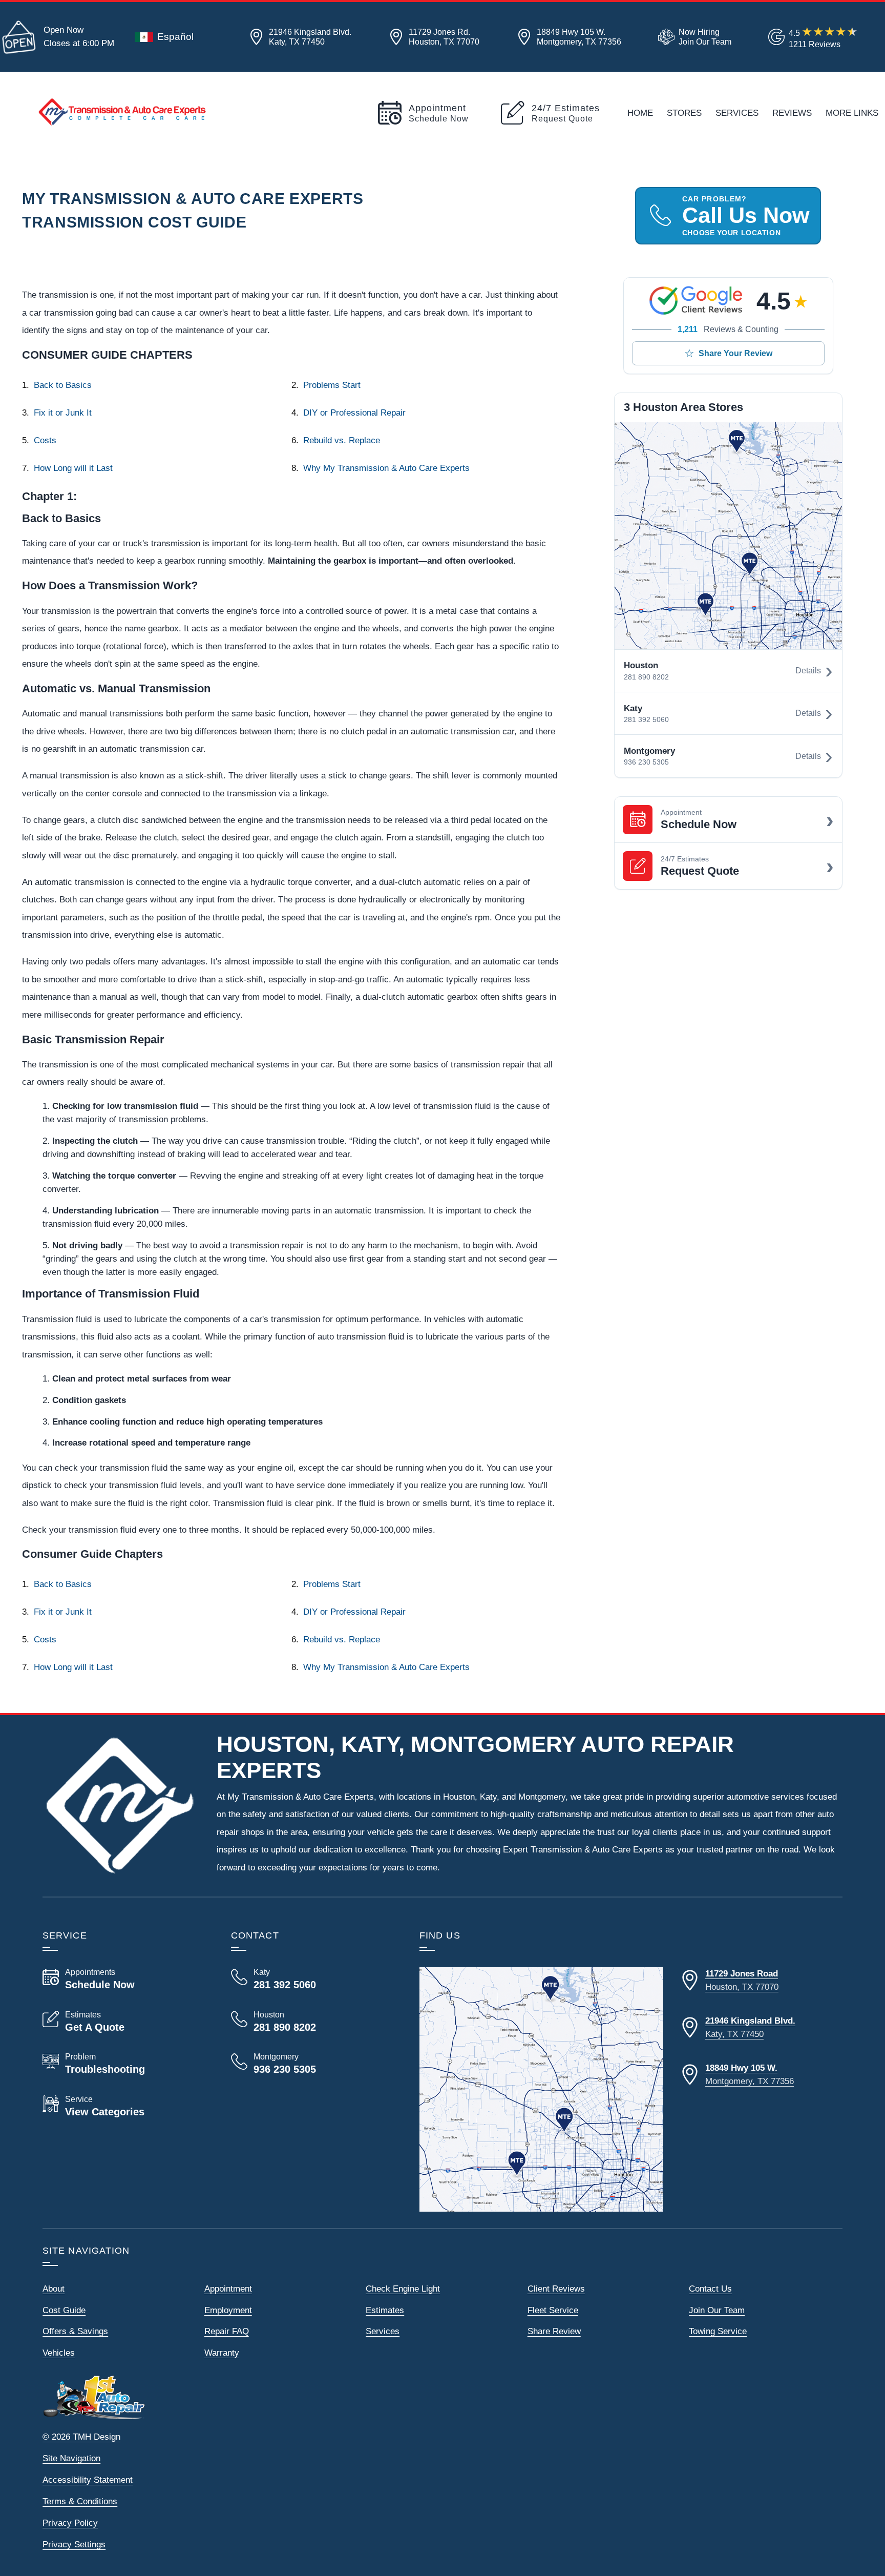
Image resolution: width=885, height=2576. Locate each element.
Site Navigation (71, 2458)
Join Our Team (717, 2310)
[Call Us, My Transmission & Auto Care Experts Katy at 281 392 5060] (313, 1979)
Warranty (222, 2353)
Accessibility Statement (88, 2480)
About (54, 2289)
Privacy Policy (70, 2523)
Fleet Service (553, 2310)
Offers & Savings (75, 2331)
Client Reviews (556, 2289)
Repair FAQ (227, 2331)
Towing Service (718, 2331)
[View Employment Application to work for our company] (693, 37)
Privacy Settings (74, 2544)
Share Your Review (735, 353)
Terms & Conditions (80, 2501)
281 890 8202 (646, 677)
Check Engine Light (403, 2289)
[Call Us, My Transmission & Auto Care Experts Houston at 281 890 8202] (313, 2022)
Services (737, 113)
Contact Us (710, 2289)
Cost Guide (64, 2310)
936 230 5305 (646, 762)
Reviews (792, 113)
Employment (228, 2310)
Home (640, 113)
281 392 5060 (646, 719)
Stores (684, 113)
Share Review (554, 2331)
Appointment (228, 2289)
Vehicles (59, 2353)
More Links (852, 113)
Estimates (385, 2310)
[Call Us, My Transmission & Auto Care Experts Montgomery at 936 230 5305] (313, 2064)
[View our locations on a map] (541, 2089)
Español (175, 37)
